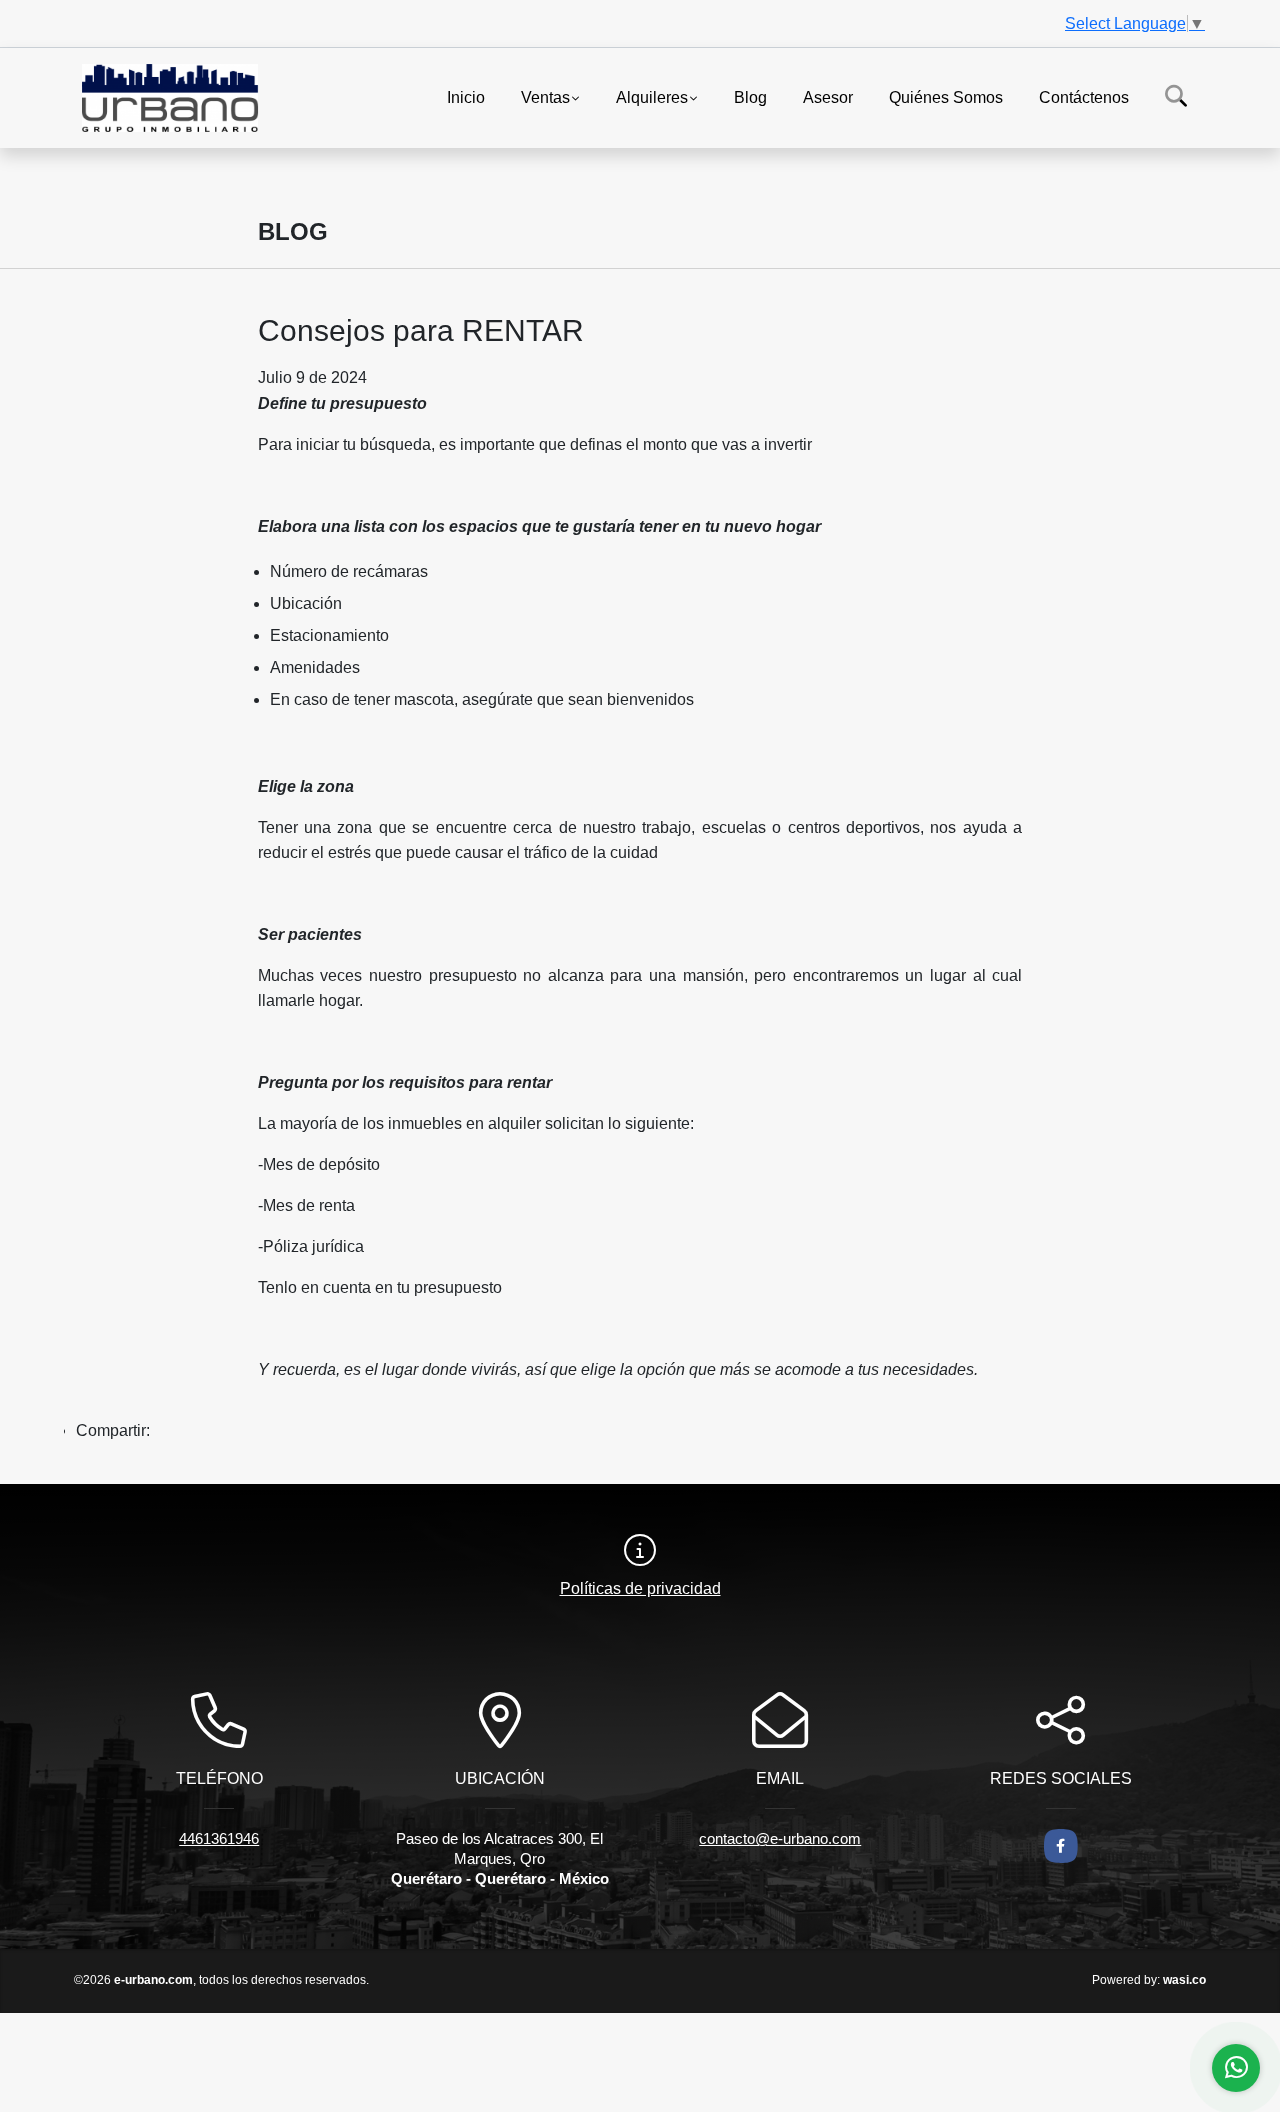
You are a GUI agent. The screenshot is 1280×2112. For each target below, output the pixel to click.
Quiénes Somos (946, 96)
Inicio (466, 96)
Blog (750, 96)
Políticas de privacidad (640, 1588)
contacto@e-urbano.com (780, 1838)
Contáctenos (1084, 96)
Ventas (545, 96)
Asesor (828, 96)
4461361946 (219, 1838)
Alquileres (652, 96)
